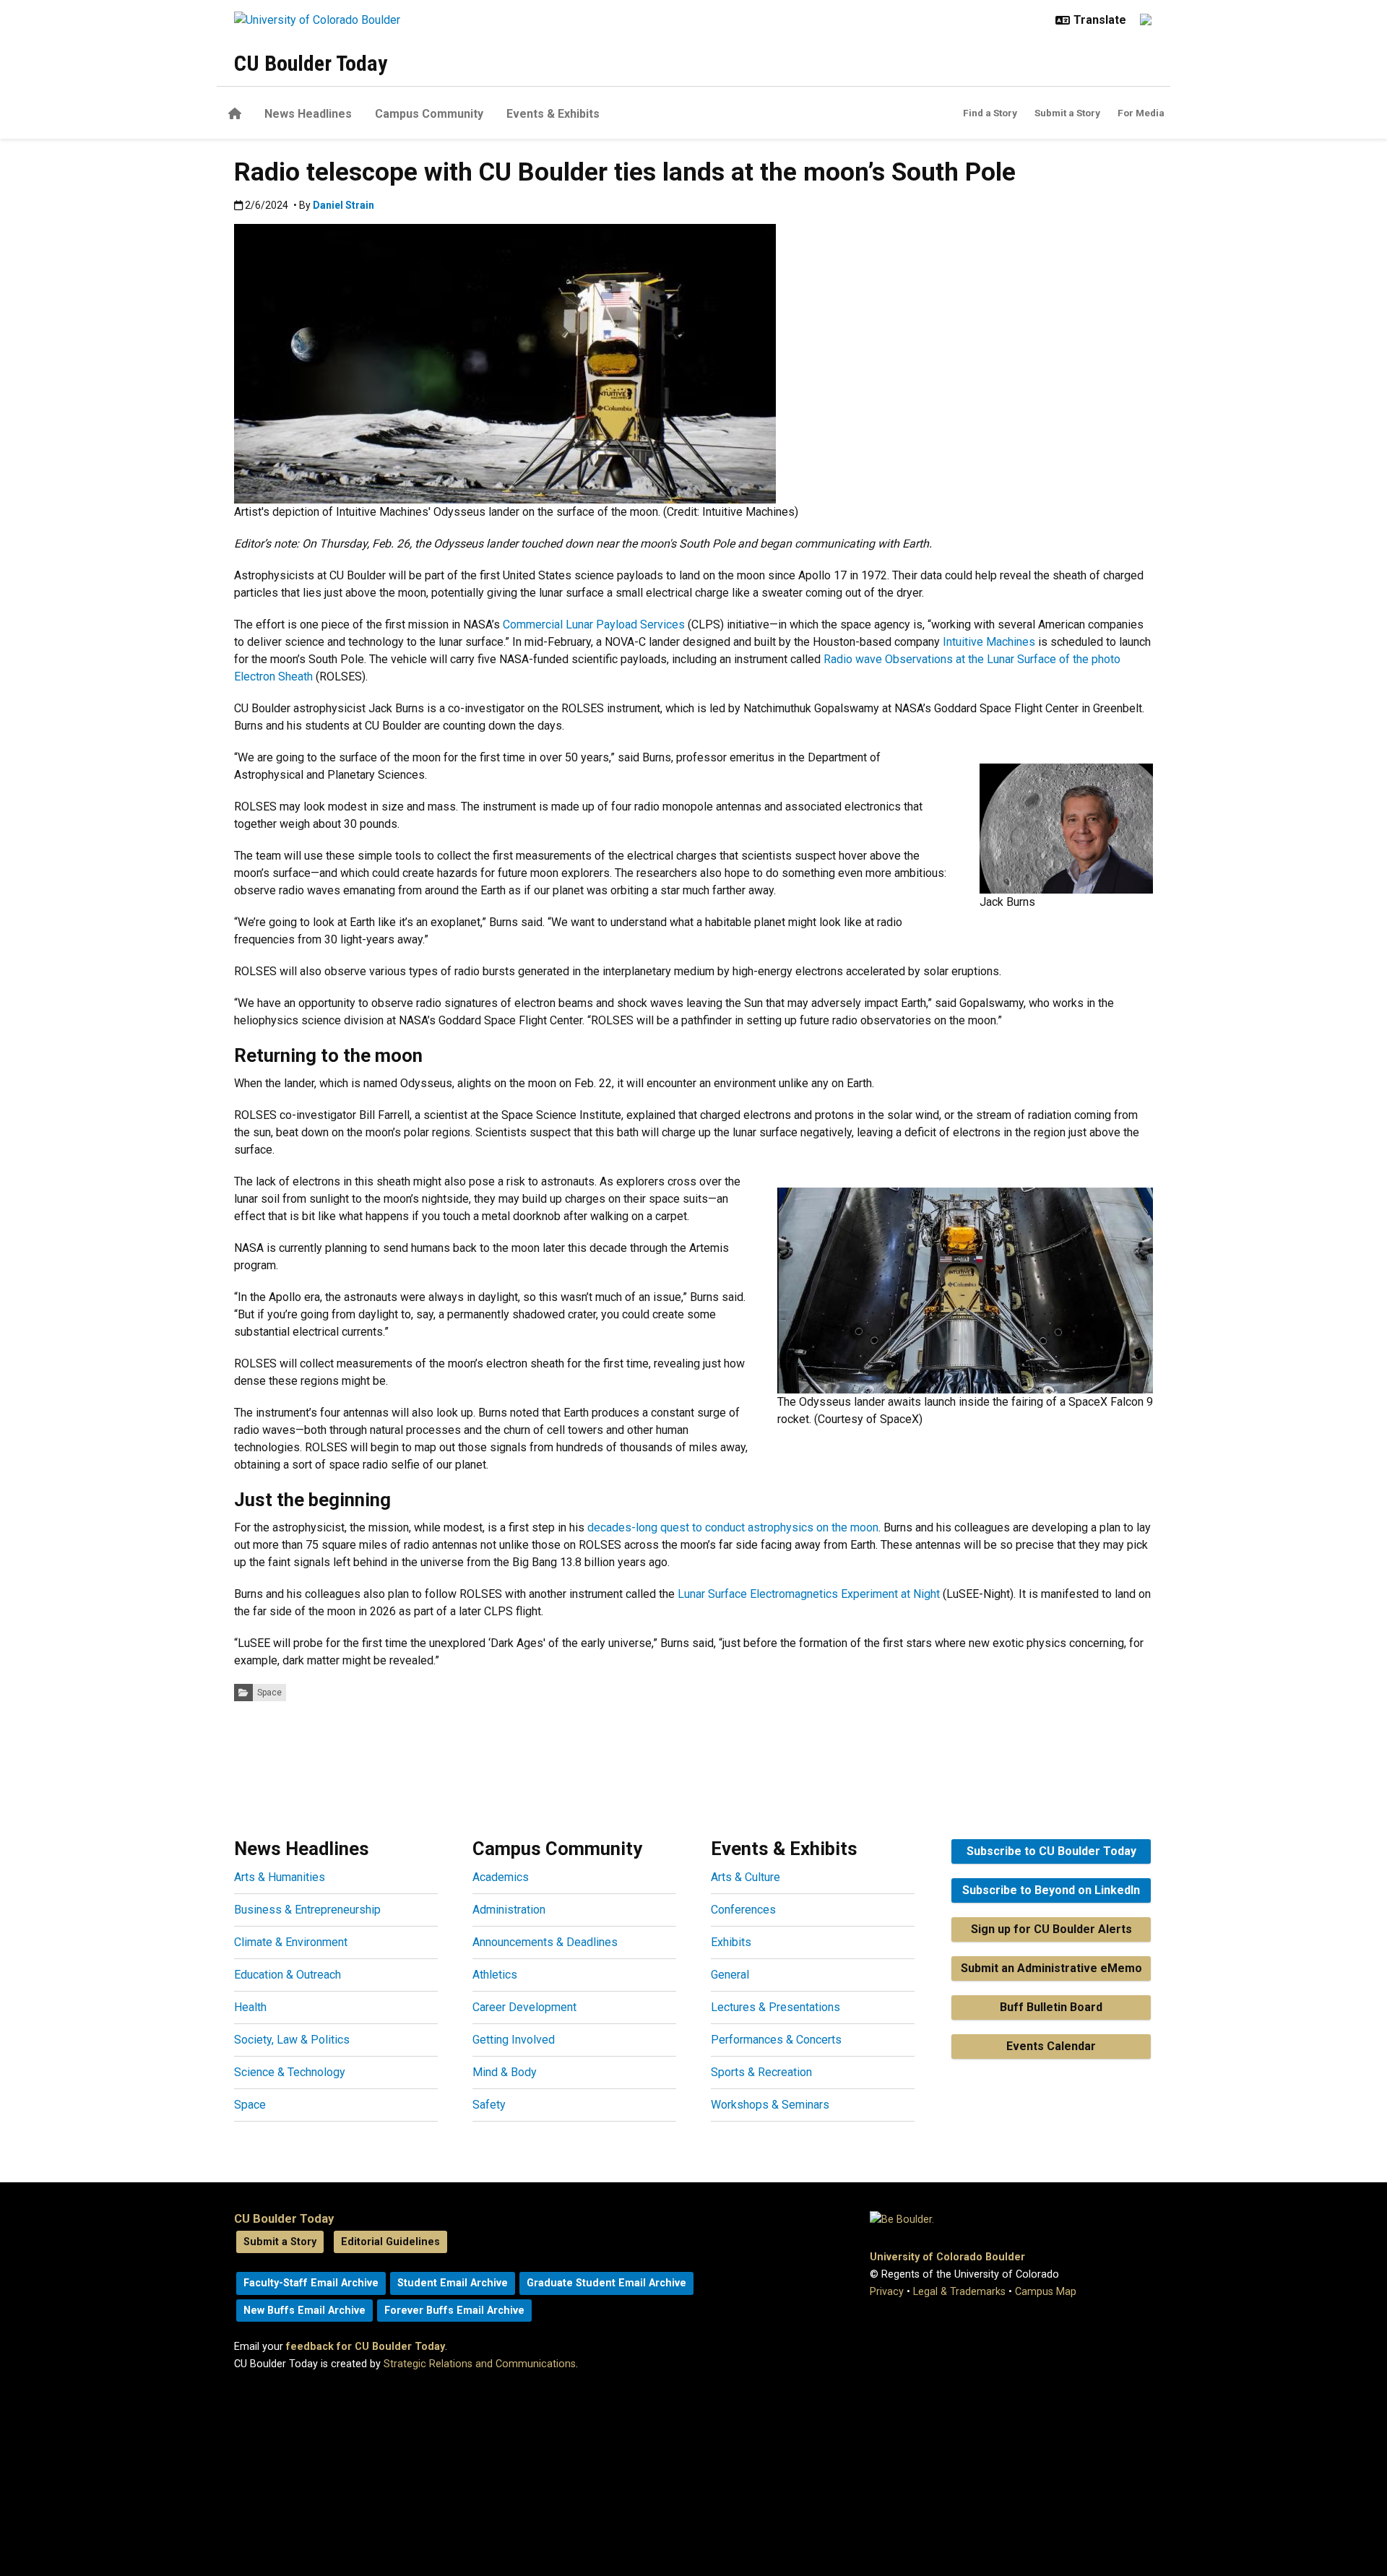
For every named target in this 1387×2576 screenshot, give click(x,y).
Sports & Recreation (761, 2072)
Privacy (887, 2292)
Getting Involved (514, 2040)
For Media (1141, 113)
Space (269, 1693)
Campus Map (1046, 2292)
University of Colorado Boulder (947, 2257)
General (730, 1975)
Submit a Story (1067, 113)
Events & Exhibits (553, 114)
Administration (509, 1910)
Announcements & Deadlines (545, 1942)
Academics (501, 1877)
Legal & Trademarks (959, 2292)
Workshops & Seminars (770, 2105)
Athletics (495, 1975)
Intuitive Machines (989, 642)
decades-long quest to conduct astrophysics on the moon (733, 1527)
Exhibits (731, 1942)
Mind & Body (505, 2072)
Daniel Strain (343, 205)
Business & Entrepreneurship (307, 1910)
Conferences (743, 1910)
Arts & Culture (746, 1877)
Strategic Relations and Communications (480, 2364)
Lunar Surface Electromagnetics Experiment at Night (809, 1594)
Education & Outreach (288, 1975)
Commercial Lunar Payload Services (594, 624)
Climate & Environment (291, 1942)
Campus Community (429, 114)
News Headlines (308, 114)
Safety (489, 2105)
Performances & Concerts (776, 2040)
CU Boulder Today (311, 63)
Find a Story (990, 113)
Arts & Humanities (280, 1877)
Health (250, 2007)
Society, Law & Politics (292, 2040)
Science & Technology (290, 2072)
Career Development (524, 2007)
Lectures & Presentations (775, 2007)
